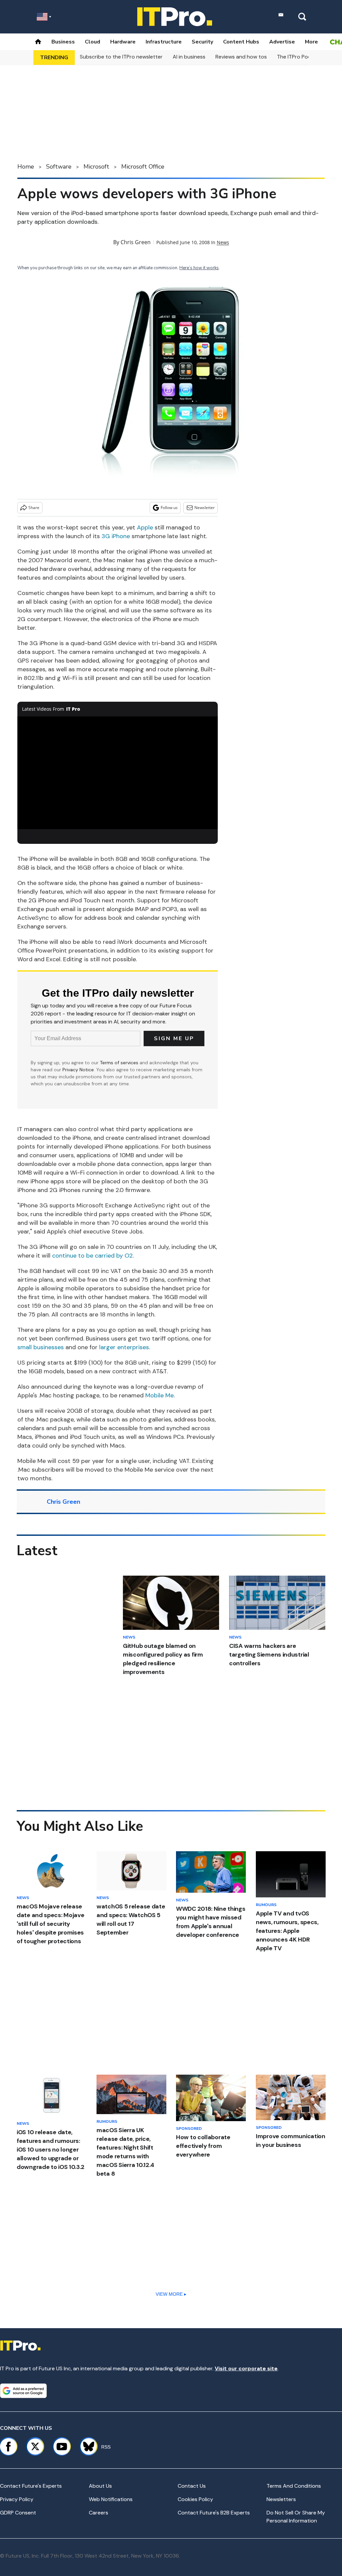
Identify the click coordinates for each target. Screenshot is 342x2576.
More (311, 42)
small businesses (41, 1347)
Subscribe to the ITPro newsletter (121, 57)
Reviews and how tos (241, 57)
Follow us (169, 508)
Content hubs (241, 42)
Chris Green (136, 242)
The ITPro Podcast (300, 57)
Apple (145, 527)
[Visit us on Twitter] (35, 2447)
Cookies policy (195, 2499)
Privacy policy (17, 2499)
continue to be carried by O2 (92, 1256)
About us (100, 2486)
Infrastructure (164, 42)
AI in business (189, 57)
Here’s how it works (199, 268)
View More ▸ (171, 2294)
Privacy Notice (78, 1070)
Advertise (282, 42)
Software (59, 167)
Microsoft (96, 167)
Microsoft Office (143, 167)
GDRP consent (18, 2513)
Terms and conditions (294, 2486)
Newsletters (281, 2499)
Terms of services (120, 1063)
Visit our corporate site (246, 2368)
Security (202, 42)
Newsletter (205, 508)
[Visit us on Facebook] (8, 2447)
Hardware (123, 42)
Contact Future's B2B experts (214, 2513)
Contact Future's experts (31, 2486)
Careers (99, 2513)
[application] (118, 773)
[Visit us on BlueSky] (86, 2447)
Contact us (192, 2486)
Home (26, 167)
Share (34, 508)
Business (63, 42)
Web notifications (111, 2499)
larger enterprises (124, 1347)
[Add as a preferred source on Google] (23, 2391)
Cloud (93, 42)
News (223, 242)
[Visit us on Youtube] (62, 2447)
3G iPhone (116, 536)
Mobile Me (159, 1395)
